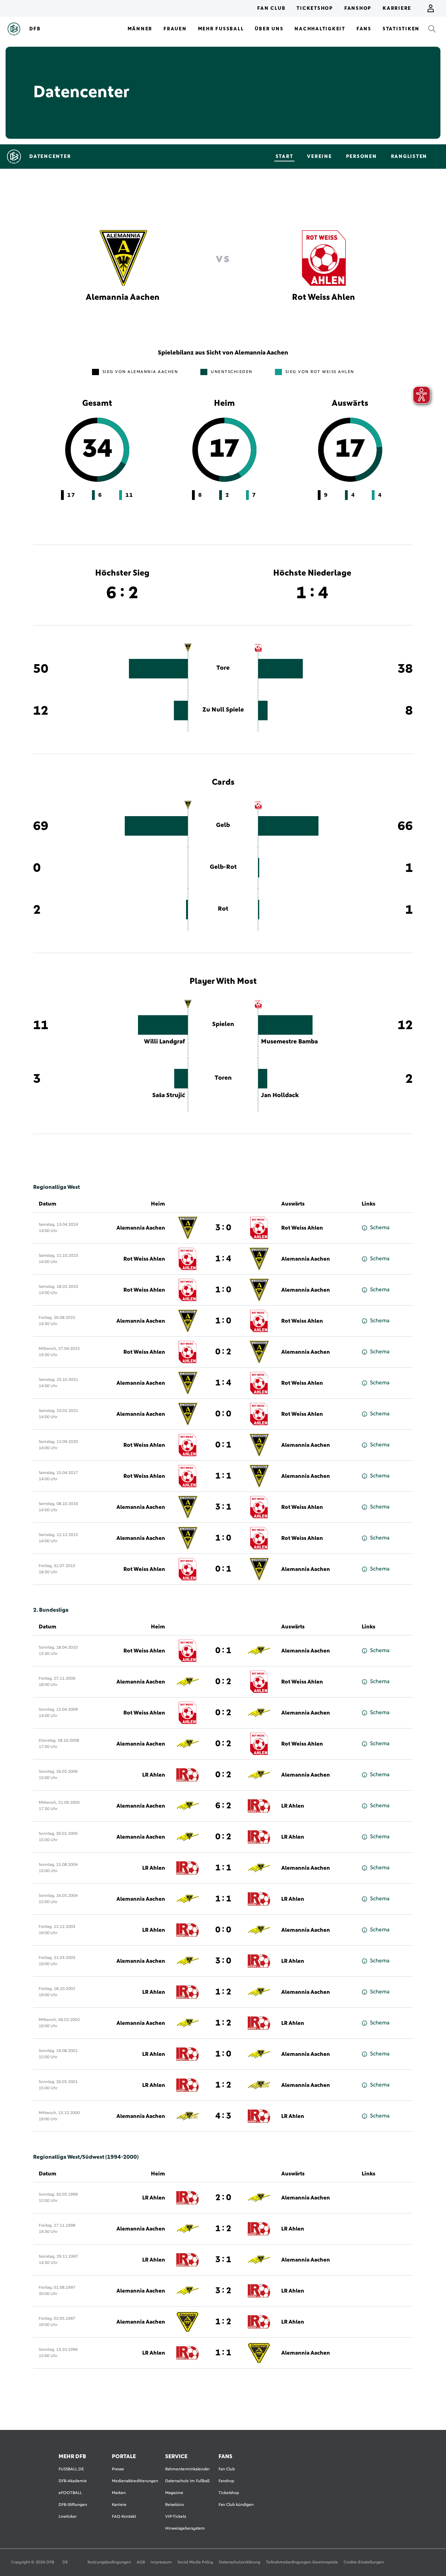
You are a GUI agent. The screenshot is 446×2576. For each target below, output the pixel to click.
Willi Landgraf (164, 1042)
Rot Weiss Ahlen (302, 1228)
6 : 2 (223, 1806)
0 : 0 (223, 1414)
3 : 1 (223, 1507)
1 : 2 (223, 1992)
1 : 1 (223, 1476)
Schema (380, 1228)
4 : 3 (223, 2116)
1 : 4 (223, 1259)
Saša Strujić (169, 1095)
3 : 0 (223, 1228)
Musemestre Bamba (289, 1042)
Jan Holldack (280, 1095)
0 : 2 (223, 1352)
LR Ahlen (154, 1775)
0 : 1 (223, 1445)
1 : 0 (223, 1290)
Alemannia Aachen (141, 1228)
